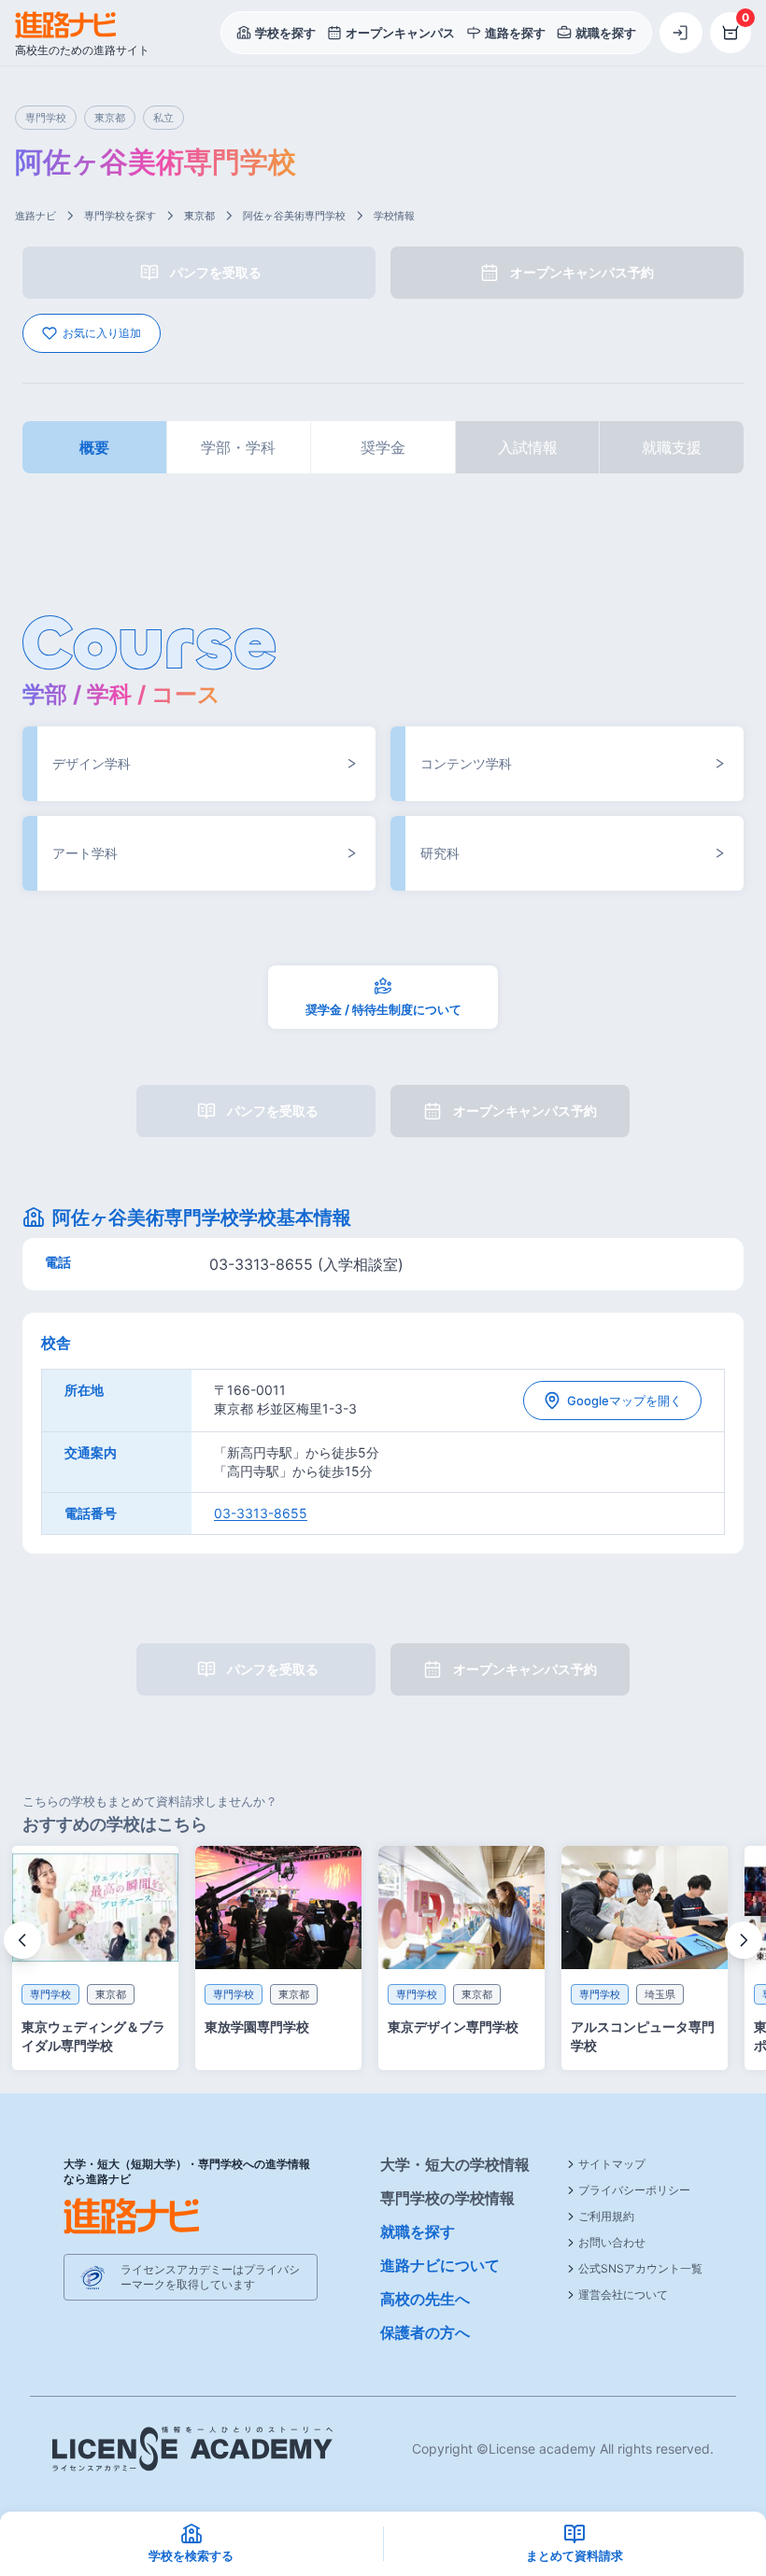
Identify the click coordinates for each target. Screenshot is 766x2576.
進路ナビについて (440, 2265)
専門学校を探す (120, 216)
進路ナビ (35, 216)
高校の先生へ (425, 2299)
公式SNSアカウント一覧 (640, 2268)
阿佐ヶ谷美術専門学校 (294, 216)
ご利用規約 (606, 2216)
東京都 (199, 216)
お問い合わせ (612, 2242)
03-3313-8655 (261, 1513)
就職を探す (418, 2231)
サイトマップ (612, 2164)
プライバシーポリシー (634, 2190)
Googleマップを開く (624, 1401)
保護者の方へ (425, 2332)
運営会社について (623, 2294)
